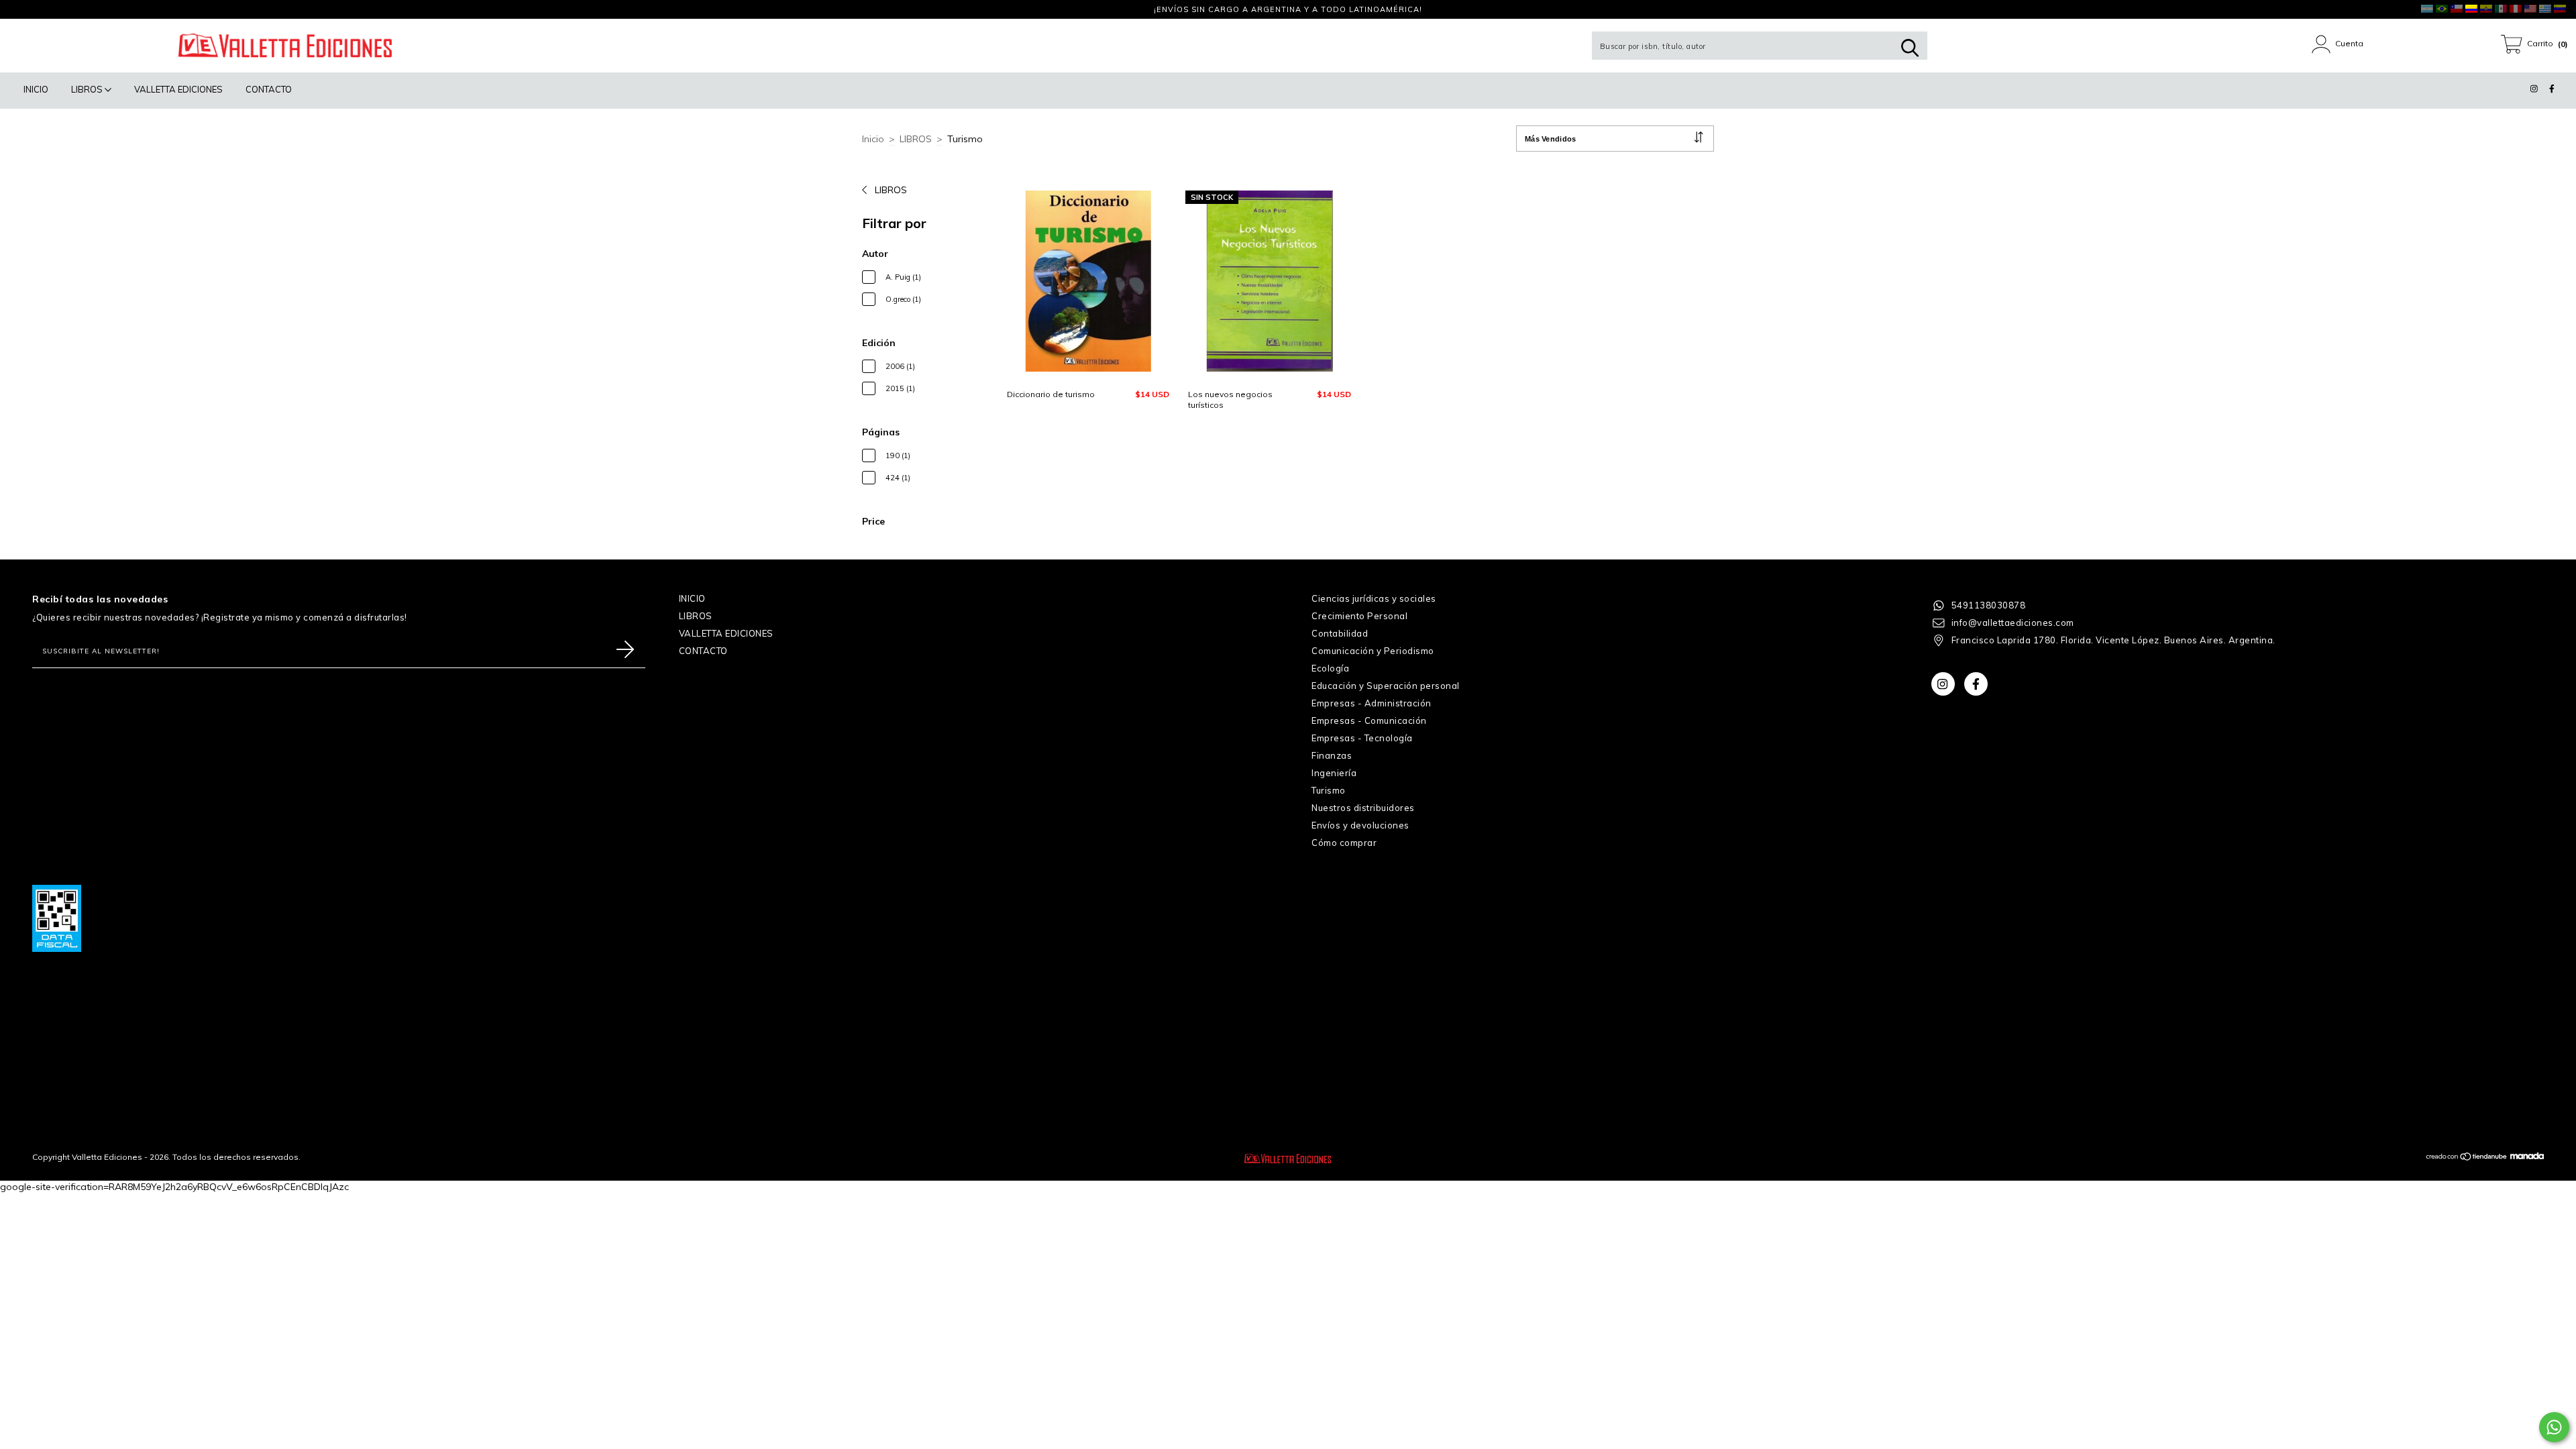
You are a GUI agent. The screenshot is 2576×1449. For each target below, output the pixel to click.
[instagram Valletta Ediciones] (20, 9)
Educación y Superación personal (1386, 686)
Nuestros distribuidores (1363, 808)
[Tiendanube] (2467, 1158)
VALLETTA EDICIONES (178, 89)
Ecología (1330, 668)
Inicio (873, 139)
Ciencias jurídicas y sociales (1374, 598)
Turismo (1329, 790)
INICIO (36, 89)
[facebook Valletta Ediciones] (37, 9)
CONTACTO (269, 89)
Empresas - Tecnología (1362, 738)
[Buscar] (1910, 48)
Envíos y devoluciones (1360, 825)
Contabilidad (1340, 633)
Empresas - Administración (1372, 703)
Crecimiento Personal (1359, 616)
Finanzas (1332, 755)
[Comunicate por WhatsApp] (2554, 1427)
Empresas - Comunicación (1369, 720)
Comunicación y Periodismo (1373, 651)
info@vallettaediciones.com (2013, 623)
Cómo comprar (1344, 843)
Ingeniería (1334, 773)
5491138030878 (1989, 605)
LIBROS (88, 89)
